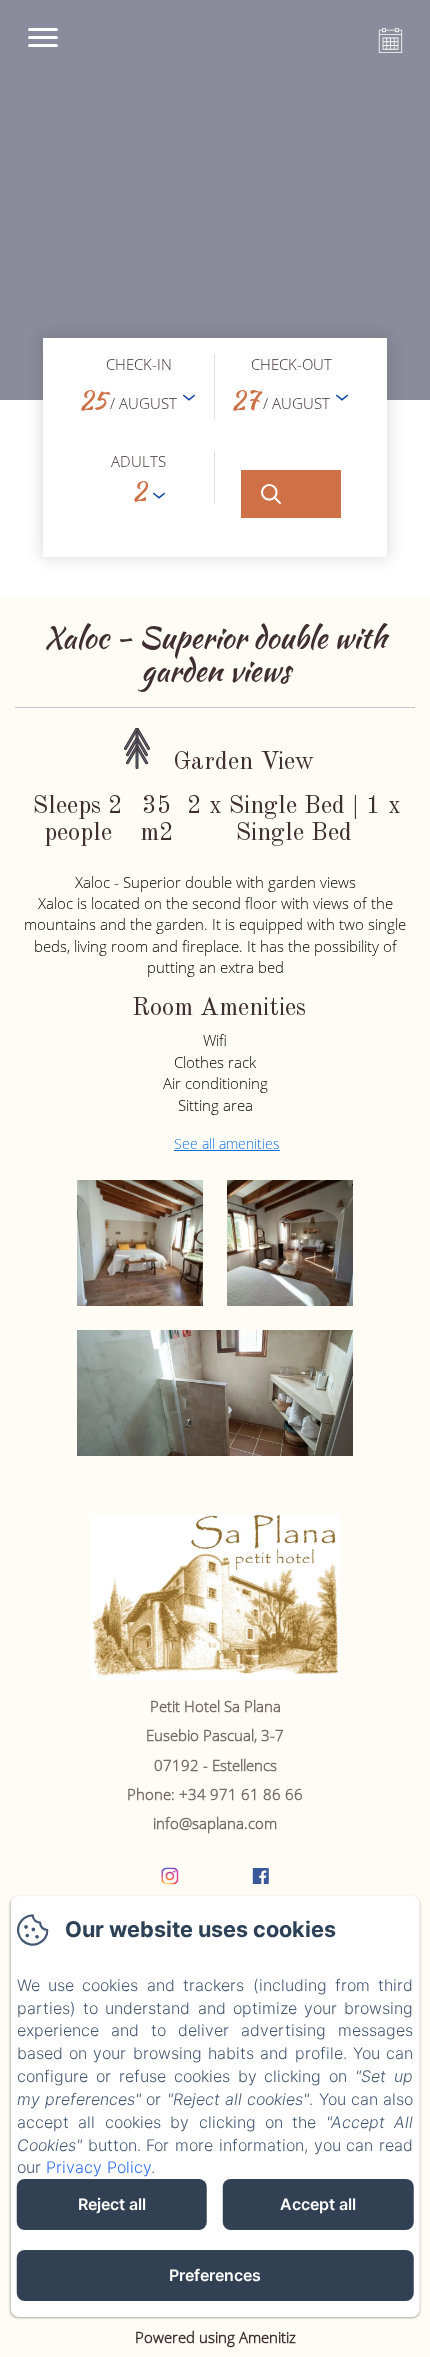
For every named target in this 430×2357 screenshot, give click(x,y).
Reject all (112, 2204)
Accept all (318, 2204)
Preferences (215, 2275)
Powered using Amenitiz (215, 2337)
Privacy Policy (98, 2167)
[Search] (291, 494)
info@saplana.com (215, 1823)
